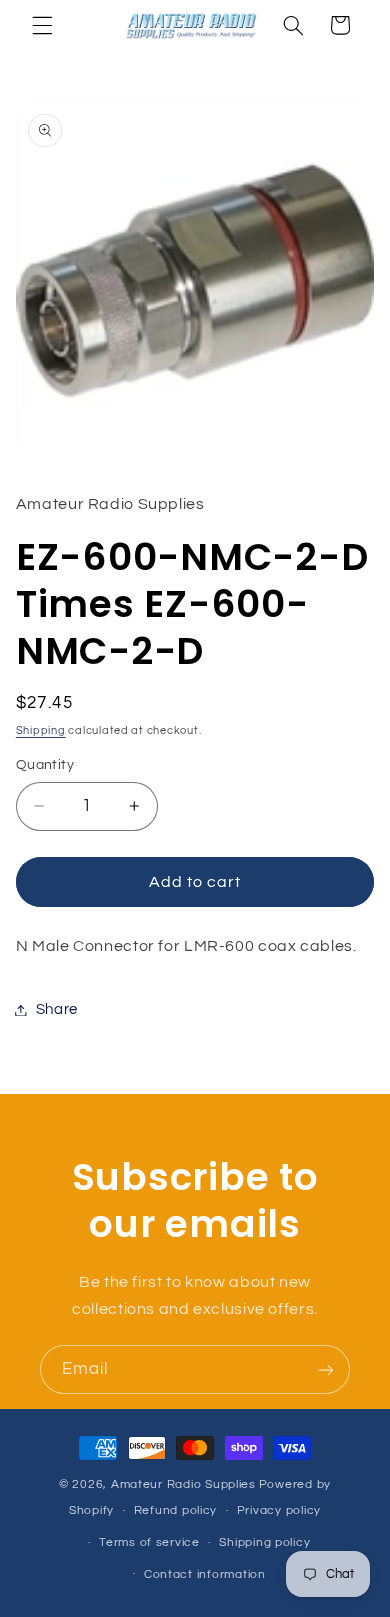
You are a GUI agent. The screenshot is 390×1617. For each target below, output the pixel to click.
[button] (42, 25)
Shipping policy (264, 1542)
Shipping (41, 730)
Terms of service (149, 1542)
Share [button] (57, 1009)
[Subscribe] (326, 1369)
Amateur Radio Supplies (183, 1484)
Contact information (205, 1574)
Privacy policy (279, 1510)
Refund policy (176, 1510)
